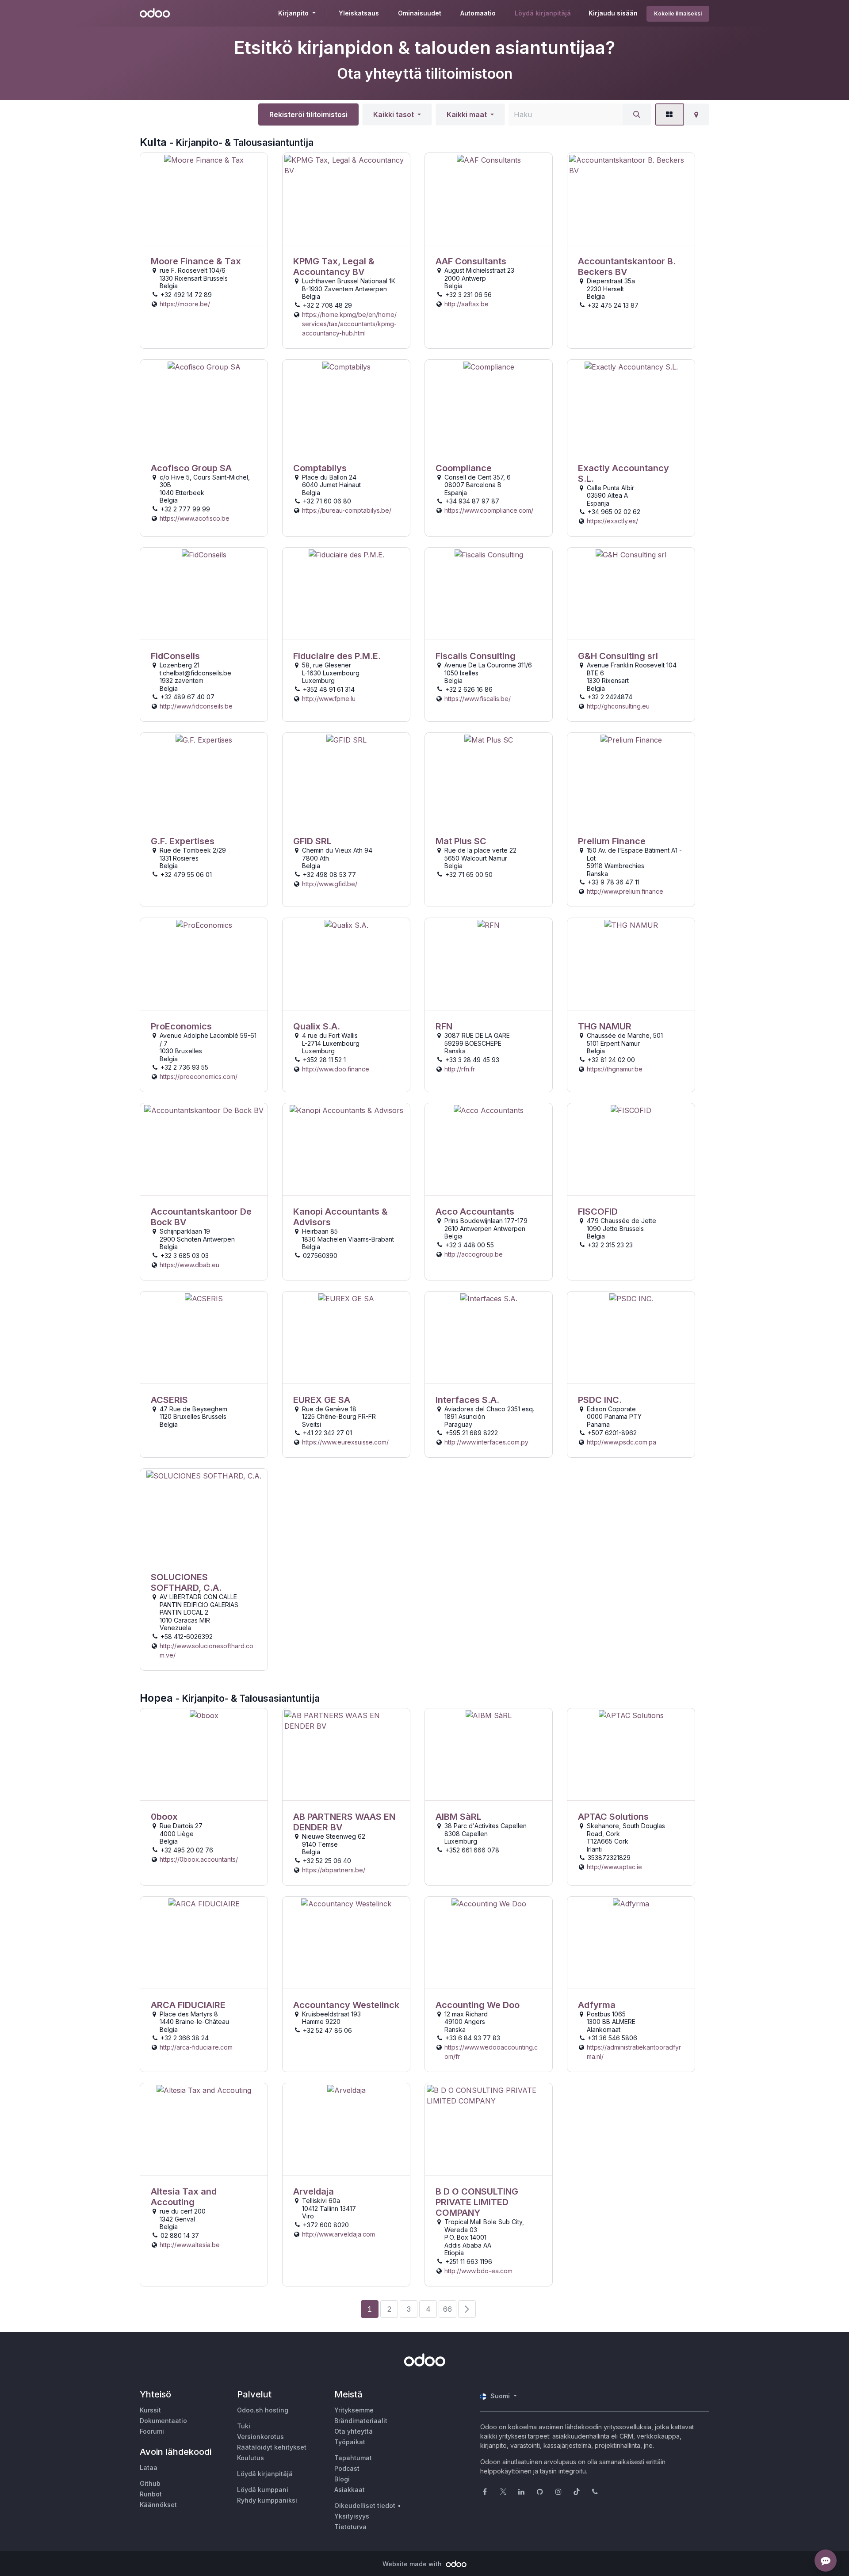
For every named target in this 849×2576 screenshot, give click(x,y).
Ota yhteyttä (354, 2431)
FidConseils (175, 656)
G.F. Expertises (183, 841)
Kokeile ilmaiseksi (678, 13)
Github (150, 2483)
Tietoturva (350, 2527)
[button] (397, 114)
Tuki (244, 2426)
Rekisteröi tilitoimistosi (308, 114)
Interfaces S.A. (467, 1400)
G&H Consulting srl (618, 656)
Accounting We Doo (478, 2005)
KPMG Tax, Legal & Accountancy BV (334, 267)
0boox (164, 1817)
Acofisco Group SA (191, 468)
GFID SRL (312, 841)
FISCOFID (598, 1212)
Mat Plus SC (461, 841)
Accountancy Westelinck (346, 2005)
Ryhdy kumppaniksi (267, 2500)
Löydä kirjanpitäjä (265, 2474)
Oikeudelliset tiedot (365, 2506)
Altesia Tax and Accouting (184, 2197)
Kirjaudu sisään (613, 13)
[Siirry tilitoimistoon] (204, 199)
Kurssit (150, 2410)
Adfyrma (597, 2005)
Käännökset (158, 2505)
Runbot (151, 2494)
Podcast (347, 2468)
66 (447, 2309)
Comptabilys (320, 468)
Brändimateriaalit (361, 2421)
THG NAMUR (605, 1026)
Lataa (149, 2467)
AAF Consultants (471, 261)
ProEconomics (181, 1026)
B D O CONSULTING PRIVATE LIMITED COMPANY (477, 2202)
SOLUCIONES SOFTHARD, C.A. (186, 1582)
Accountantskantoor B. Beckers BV (627, 267)
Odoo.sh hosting (263, 2410)
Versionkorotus (260, 2437)
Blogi (342, 2479)
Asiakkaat (350, 2490)
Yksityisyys (352, 2516)
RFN (444, 1026)
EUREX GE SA (322, 1400)
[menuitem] (359, 13)
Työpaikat (350, 2442)
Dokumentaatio (163, 2421)
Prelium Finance (612, 841)
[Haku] (637, 114)
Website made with (413, 2564)
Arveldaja (314, 2191)
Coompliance (464, 468)
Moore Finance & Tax (196, 261)
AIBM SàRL (459, 1817)
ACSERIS (169, 1400)
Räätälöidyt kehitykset (272, 2447)
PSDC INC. (600, 1400)
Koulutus (250, 2458)
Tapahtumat (353, 2458)
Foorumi (152, 2431)
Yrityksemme (354, 2410)
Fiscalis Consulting (476, 656)
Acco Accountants (475, 1212)
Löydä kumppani (263, 2490)
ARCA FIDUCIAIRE (188, 2005)
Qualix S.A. (317, 1026)
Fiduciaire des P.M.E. (337, 656)
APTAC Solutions (613, 1817)
